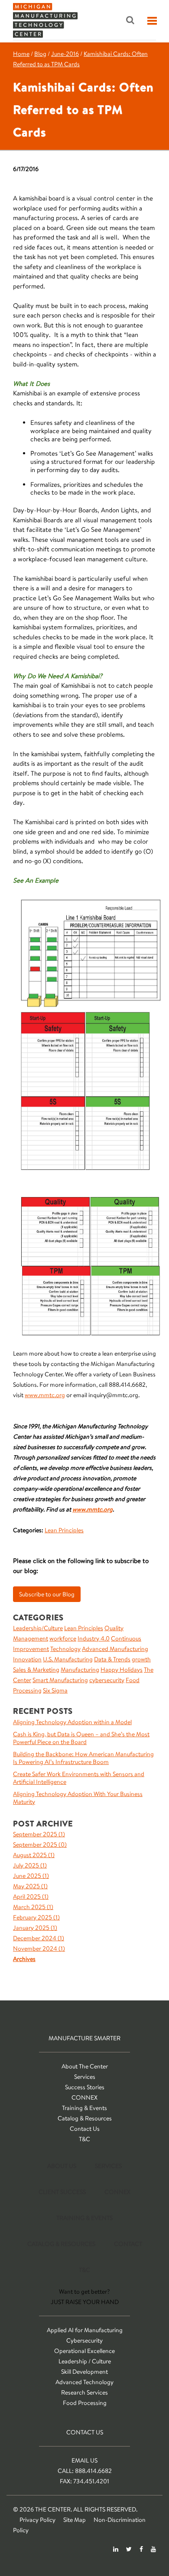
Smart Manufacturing (60, 1680)
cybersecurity (107, 1680)
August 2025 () (34, 1855)
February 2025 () (36, 1917)
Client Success (62, 2192)
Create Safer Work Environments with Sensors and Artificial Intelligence (79, 1778)
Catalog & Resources (85, 2118)
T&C (84, 2139)
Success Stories (85, 2087)
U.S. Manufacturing (68, 1659)
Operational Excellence (84, 2351)
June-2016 (65, 54)
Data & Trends (112, 1659)
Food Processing (85, 2403)
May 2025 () (30, 1886)
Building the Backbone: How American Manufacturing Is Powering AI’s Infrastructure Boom (83, 1758)
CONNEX (84, 2097)
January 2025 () (35, 1928)
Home (21, 54)
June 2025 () (31, 1876)
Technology (65, 1649)
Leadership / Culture (85, 2361)
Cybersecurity (84, 2340)
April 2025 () (31, 1896)
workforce (63, 1638)
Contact (128, 2244)
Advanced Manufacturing (115, 1649)
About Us (62, 2166)
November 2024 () (39, 1948)
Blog (40, 54)
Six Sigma (55, 1690)
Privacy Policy (37, 2520)
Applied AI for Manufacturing (85, 2330)
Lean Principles (64, 1530)
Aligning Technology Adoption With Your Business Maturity (78, 1798)
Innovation (27, 1659)
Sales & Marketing (36, 1670)
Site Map (75, 2520)
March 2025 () (33, 1907)
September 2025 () (39, 1834)
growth (141, 1659)
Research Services (84, 2392)
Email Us (84, 2460)
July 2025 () (30, 1865)
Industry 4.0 (94, 1638)
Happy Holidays (122, 1670)
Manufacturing (80, 1670)
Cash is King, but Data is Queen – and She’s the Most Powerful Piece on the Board (81, 1738)
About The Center (85, 2066)
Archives (24, 1959)
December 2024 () (39, 1938)
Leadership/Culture (38, 1628)
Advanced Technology (84, 2382)
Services (85, 2077)
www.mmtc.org (45, 1395)
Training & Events (84, 2108)
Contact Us (85, 2129)
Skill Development (84, 2372)
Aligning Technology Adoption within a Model (72, 1722)
